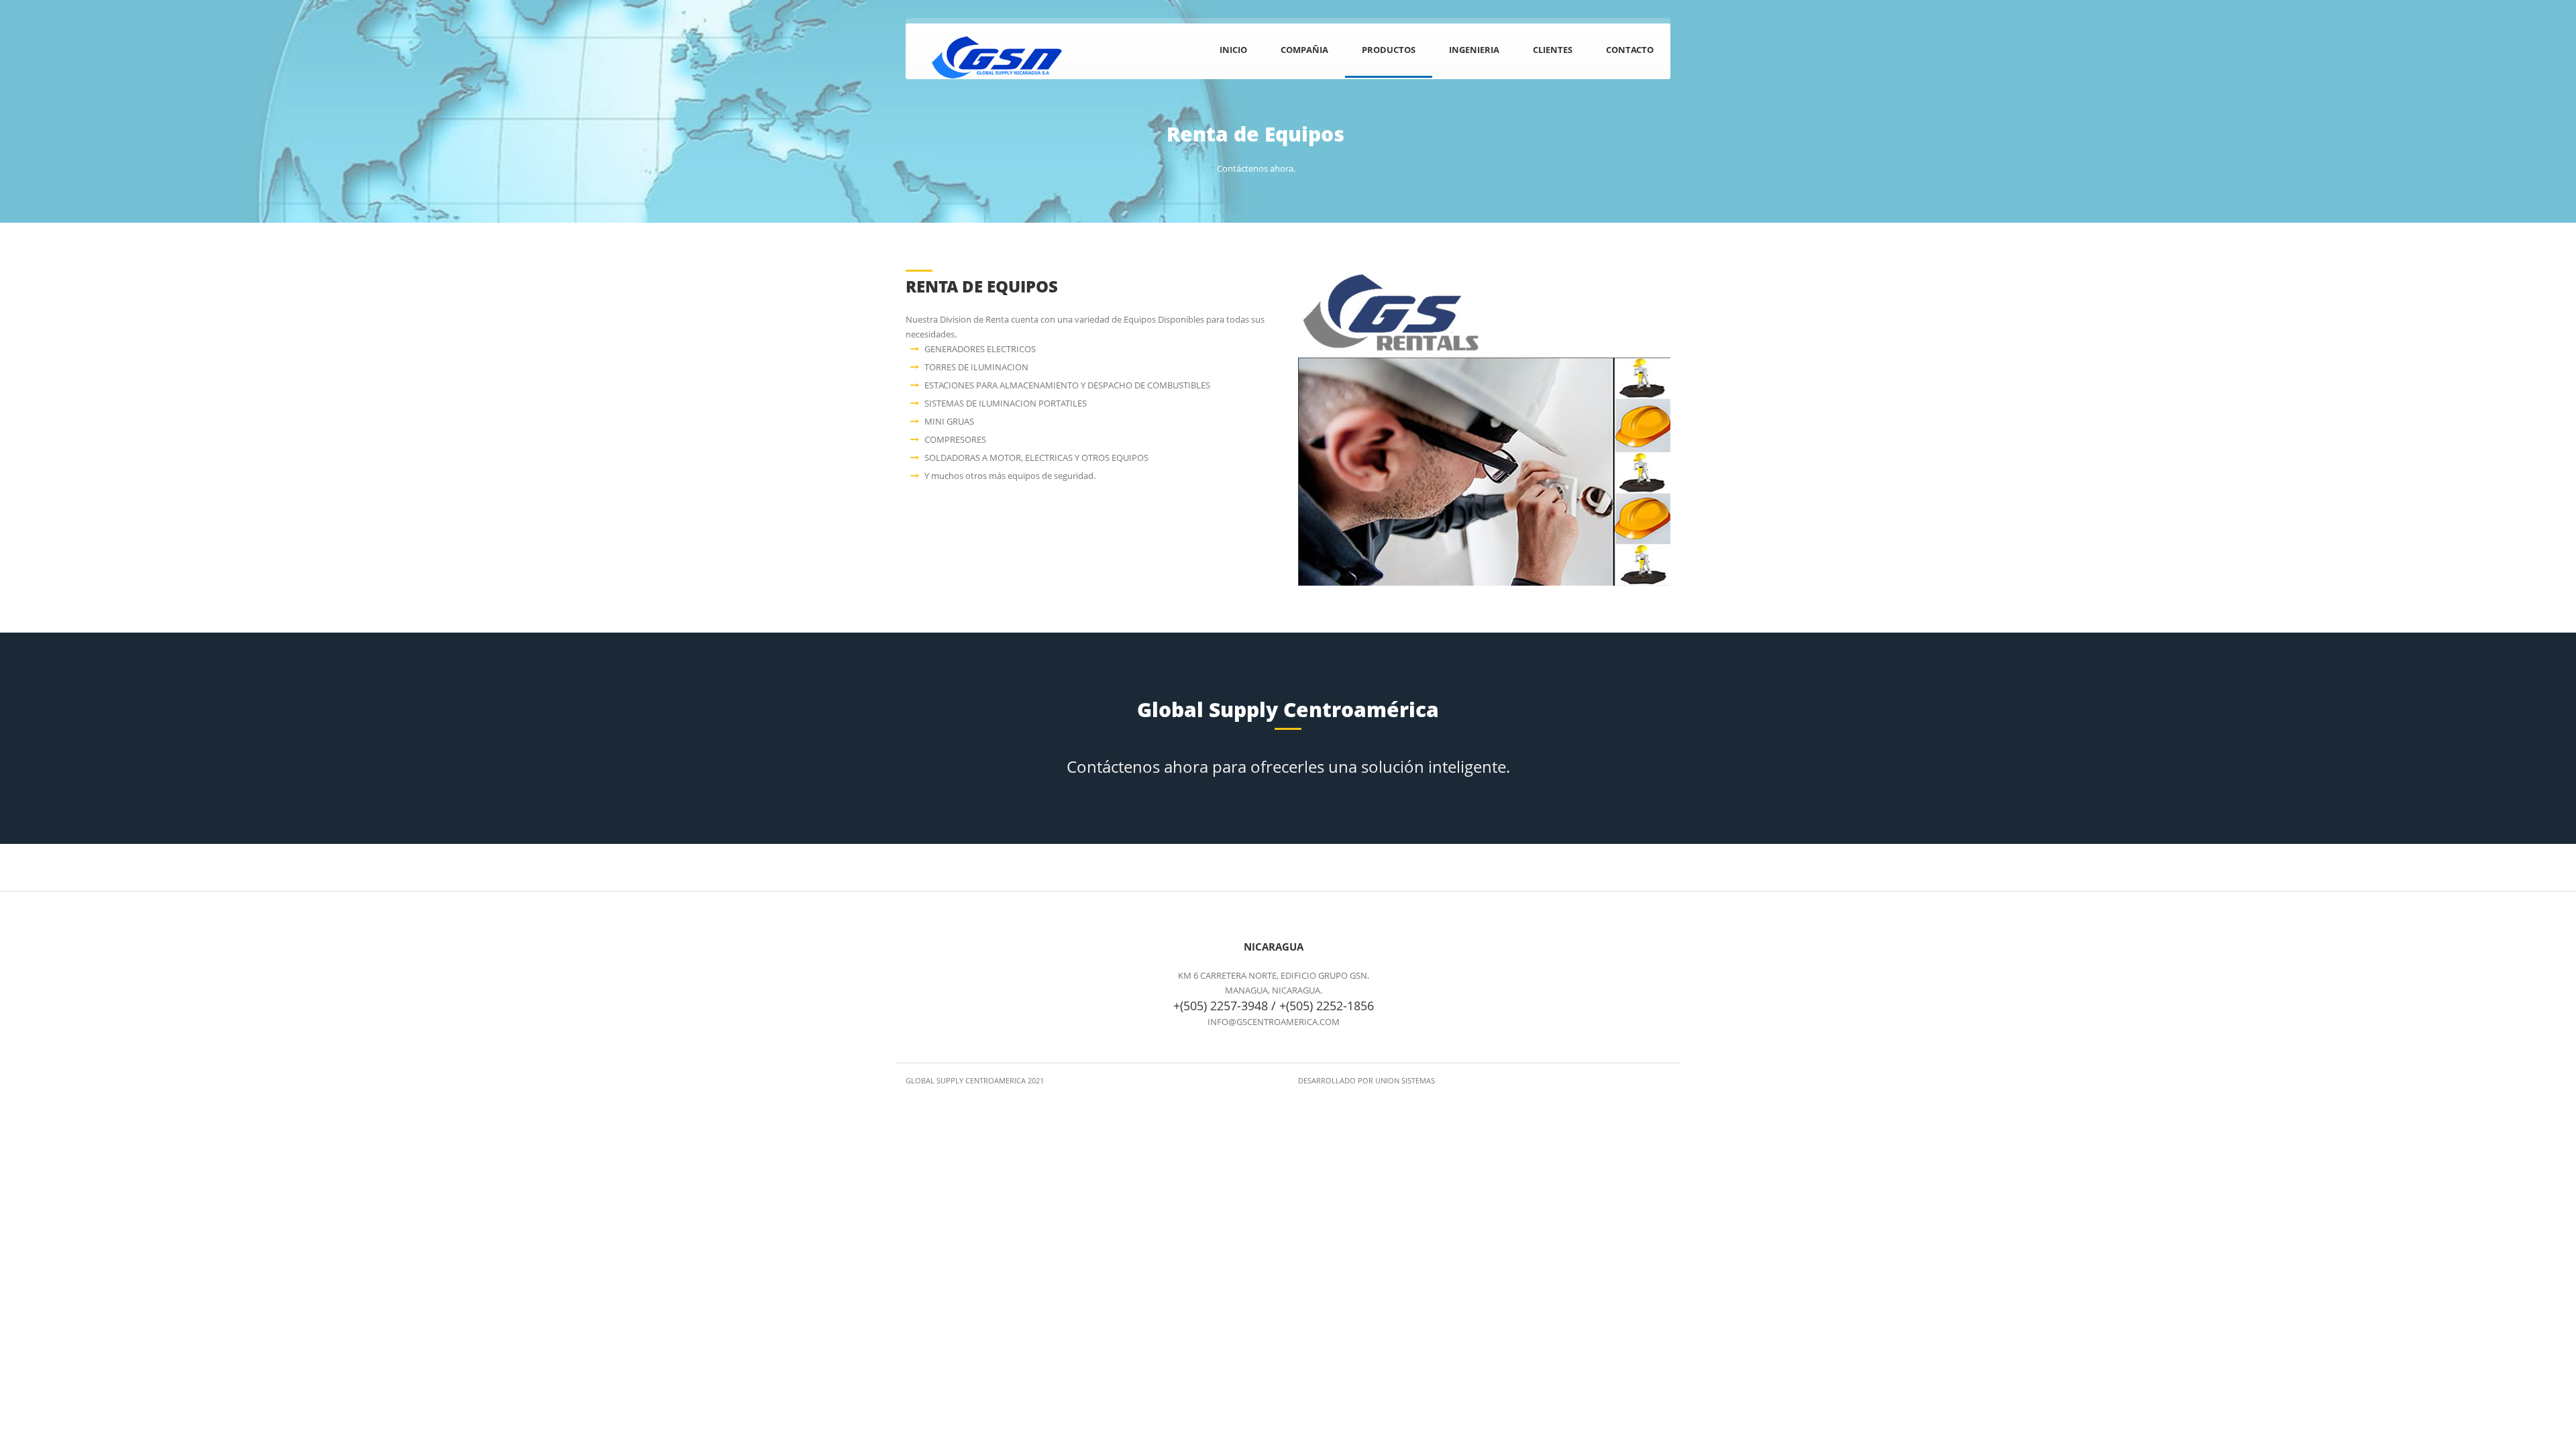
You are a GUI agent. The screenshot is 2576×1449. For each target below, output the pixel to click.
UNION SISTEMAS (1405, 1080)
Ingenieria (1474, 50)
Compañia (1304, 50)
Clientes (1553, 50)
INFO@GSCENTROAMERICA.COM (1274, 1022)
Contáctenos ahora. (1256, 168)
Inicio (1233, 50)
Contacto (1630, 50)
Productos (1389, 50)
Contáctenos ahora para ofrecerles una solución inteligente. (1288, 766)
